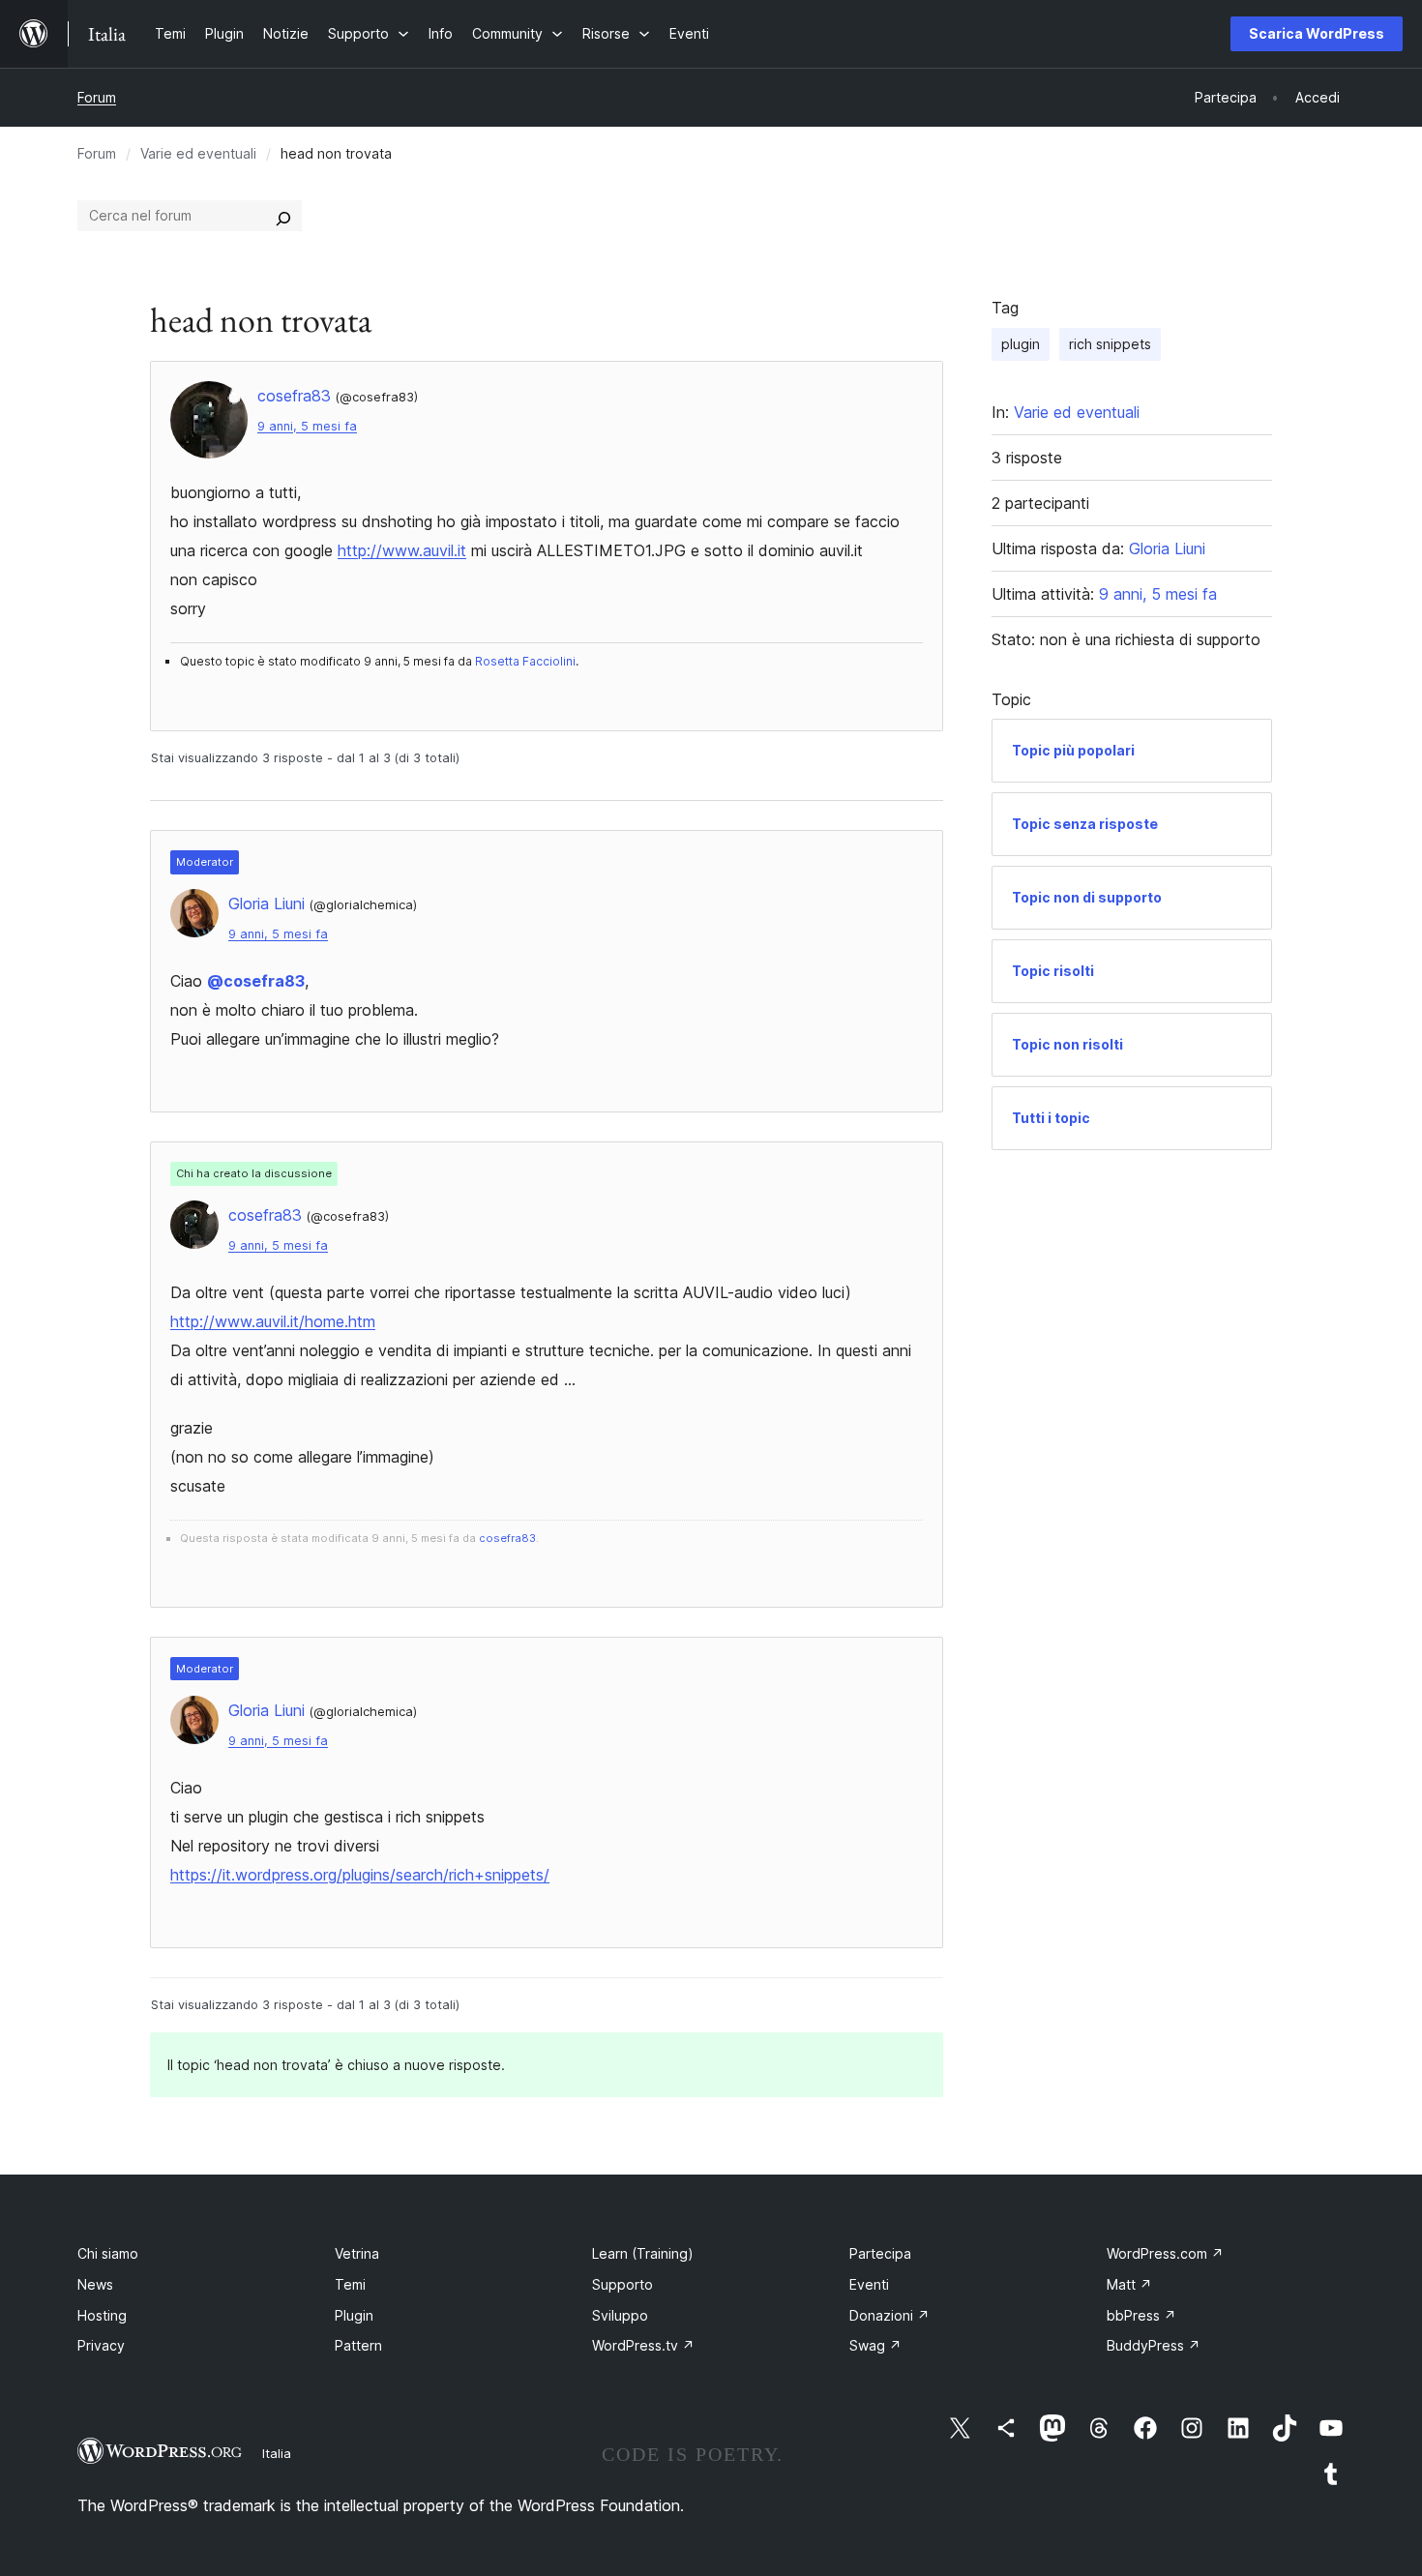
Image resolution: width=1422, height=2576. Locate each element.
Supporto (622, 2284)
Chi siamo (108, 2253)
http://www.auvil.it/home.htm (273, 1321)
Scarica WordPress (1317, 33)
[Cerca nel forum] (283, 216)
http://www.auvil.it (402, 550)
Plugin (354, 2315)
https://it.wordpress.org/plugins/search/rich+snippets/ (360, 1875)
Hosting (102, 2315)
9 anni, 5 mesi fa (307, 426)
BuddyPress (1154, 2345)
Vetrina (357, 2253)
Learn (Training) (643, 2253)
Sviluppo (620, 2315)
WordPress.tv (643, 2345)
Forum (97, 97)
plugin (1021, 344)
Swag (875, 2345)
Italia (277, 2453)
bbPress (1141, 2315)
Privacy (101, 2345)
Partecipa (880, 2253)
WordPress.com (1165, 2253)
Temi (350, 2284)
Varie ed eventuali (198, 153)
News (95, 2284)
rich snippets (1110, 344)
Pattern (358, 2345)
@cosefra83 (256, 981)
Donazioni (889, 2315)
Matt (1129, 2284)
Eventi (869, 2284)
